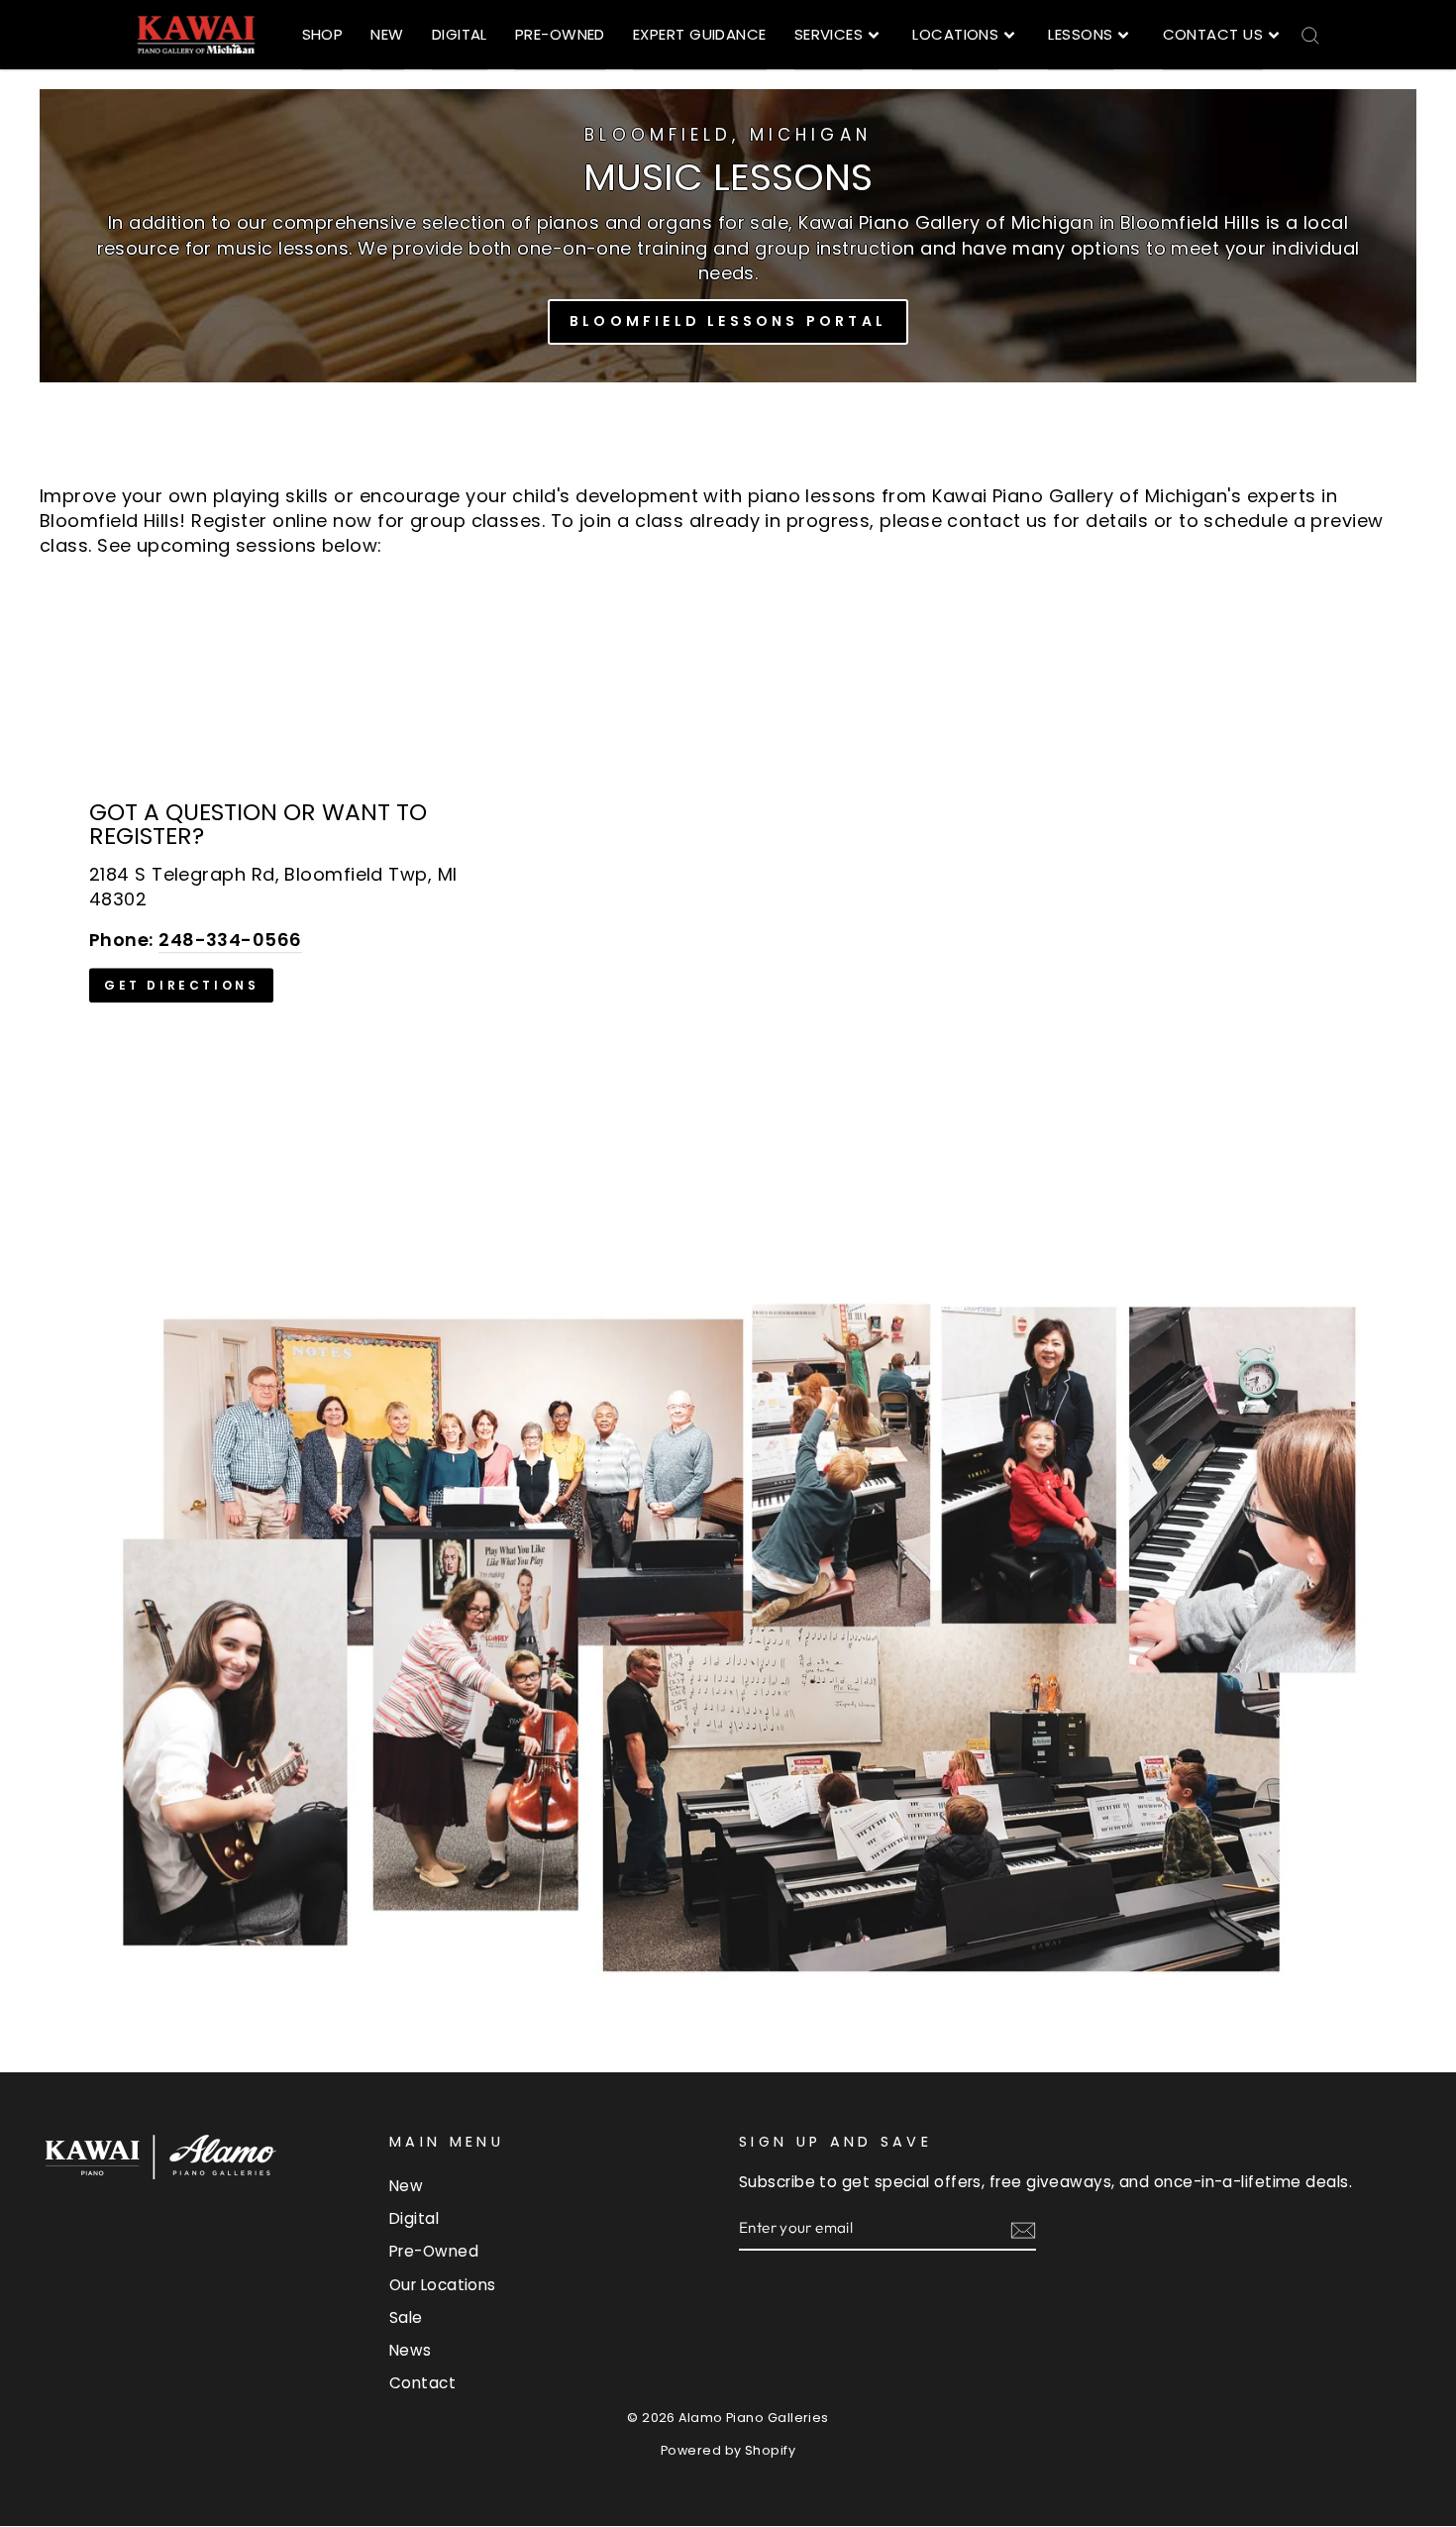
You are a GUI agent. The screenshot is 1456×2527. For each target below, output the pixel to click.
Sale (406, 2317)
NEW (387, 34)
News (411, 2350)
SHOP (323, 34)
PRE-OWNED (560, 34)
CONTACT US (1213, 34)
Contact (422, 2383)
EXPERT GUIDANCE (700, 34)
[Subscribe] (1023, 2229)
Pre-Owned (434, 2251)
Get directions (181, 985)
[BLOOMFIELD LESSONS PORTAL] (728, 236)
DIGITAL (460, 34)
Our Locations (443, 2285)
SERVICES (829, 34)
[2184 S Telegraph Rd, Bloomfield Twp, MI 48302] (728, 901)
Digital (414, 2218)
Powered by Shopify (728, 2450)
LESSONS (1080, 34)
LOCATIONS (955, 34)
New (406, 2186)
